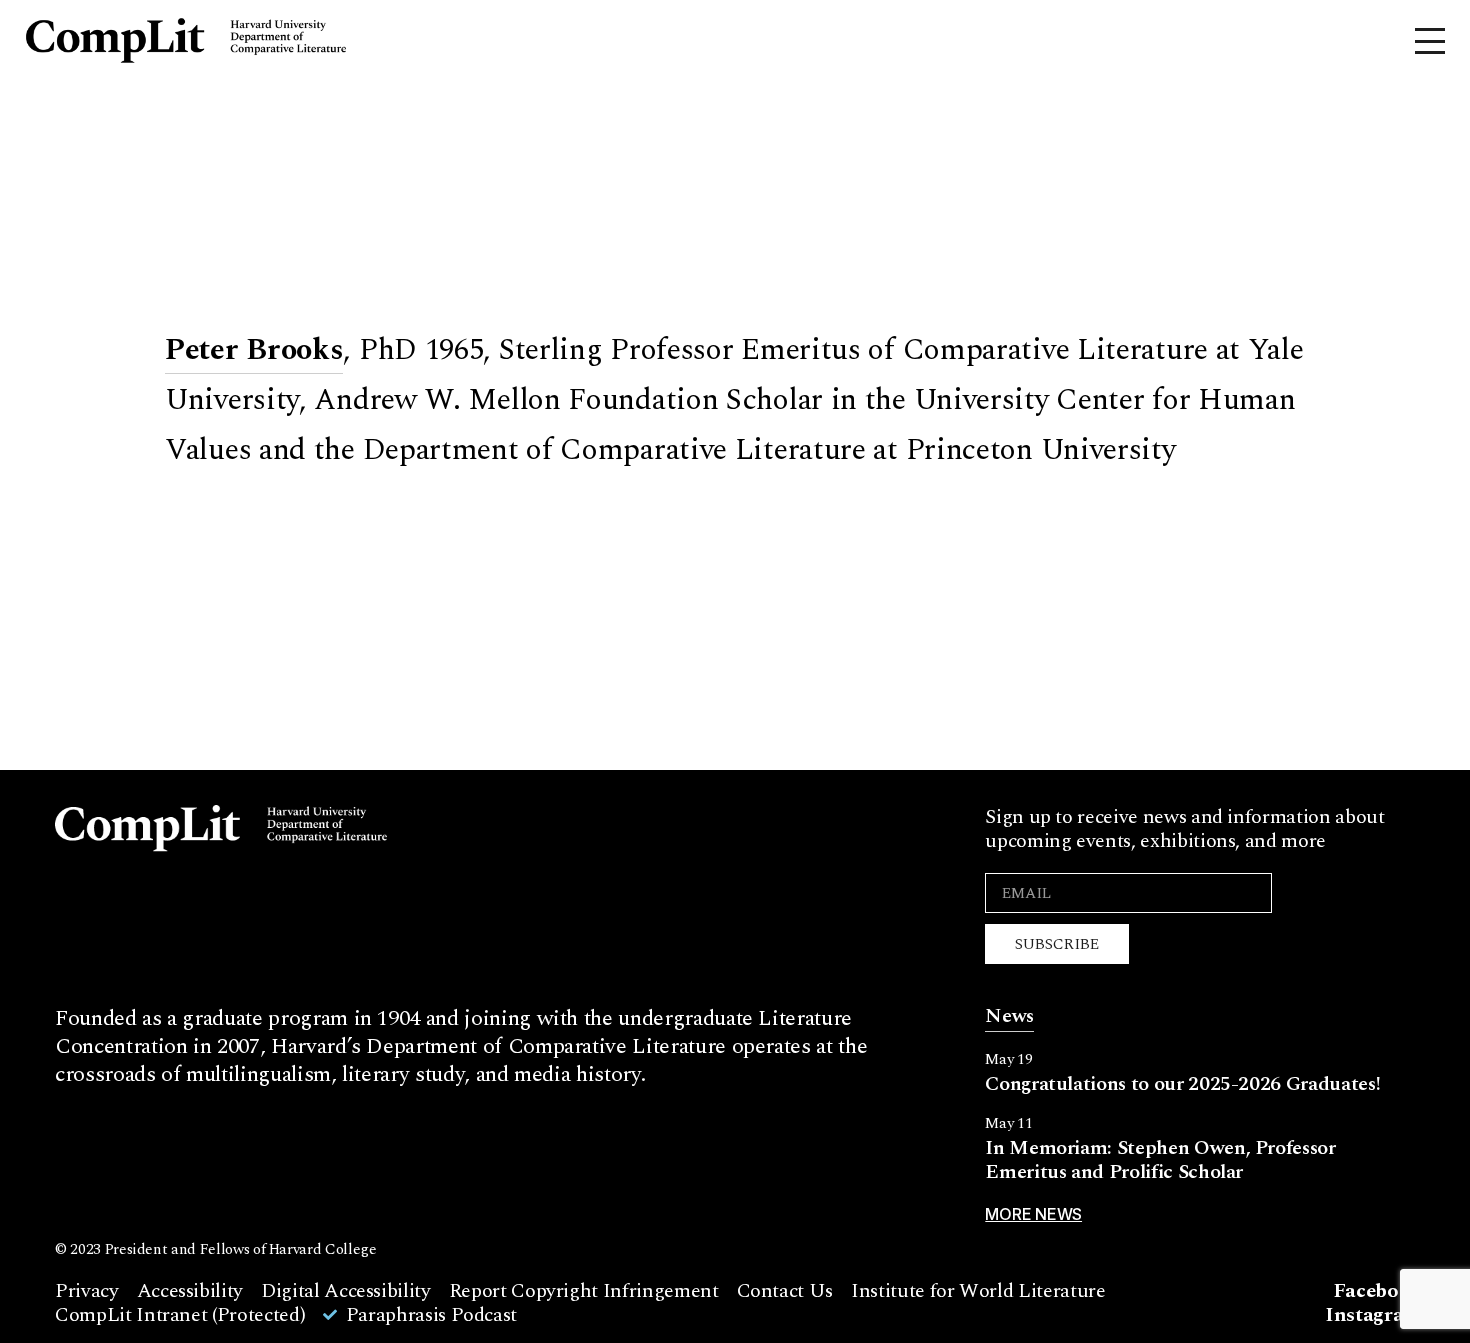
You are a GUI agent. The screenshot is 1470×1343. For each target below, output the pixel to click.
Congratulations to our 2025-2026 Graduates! (1182, 1084)
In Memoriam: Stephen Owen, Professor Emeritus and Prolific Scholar (1160, 1160)
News (1009, 1016)
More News (1033, 1214)
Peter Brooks (254, 350)
